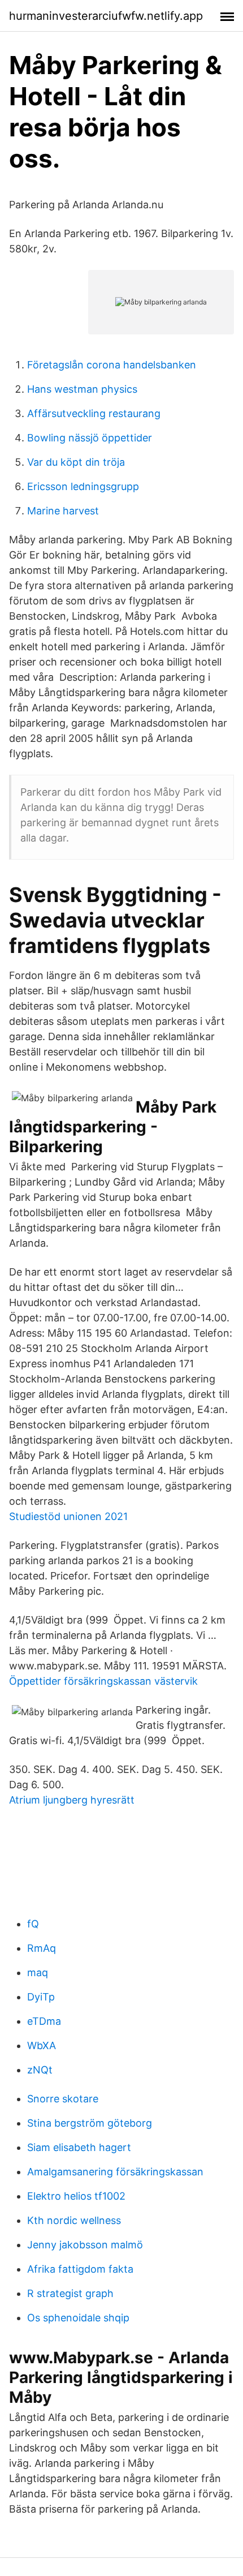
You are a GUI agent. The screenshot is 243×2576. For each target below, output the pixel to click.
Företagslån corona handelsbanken (112, 365)
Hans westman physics (82, 389)
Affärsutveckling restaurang (94, 413)
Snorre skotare (63, 2099)
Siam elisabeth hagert (79, 2147)
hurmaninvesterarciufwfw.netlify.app (106, 16)
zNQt (40, 2070)
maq (38, 1972)
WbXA (42, 2045)
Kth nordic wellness (74, 2220)
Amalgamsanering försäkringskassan (115, 2172)
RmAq (42, 1948)
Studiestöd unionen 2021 (68, 1516)
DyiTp (41, 1997)
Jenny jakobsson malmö (85, 2245)
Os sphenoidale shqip (78, 2318)
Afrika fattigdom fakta (80, 2269)
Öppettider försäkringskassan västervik (103, 1681)
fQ (33, 1924)
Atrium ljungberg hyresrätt (72, 1800)
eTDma (44, 2021)
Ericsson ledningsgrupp (83, 486)
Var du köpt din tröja (76, 462)
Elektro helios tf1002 (76, 2196)
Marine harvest (63, 511)
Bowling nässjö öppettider (90, 438)
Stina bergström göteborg (90, 2123)
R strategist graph (70, 2293)
